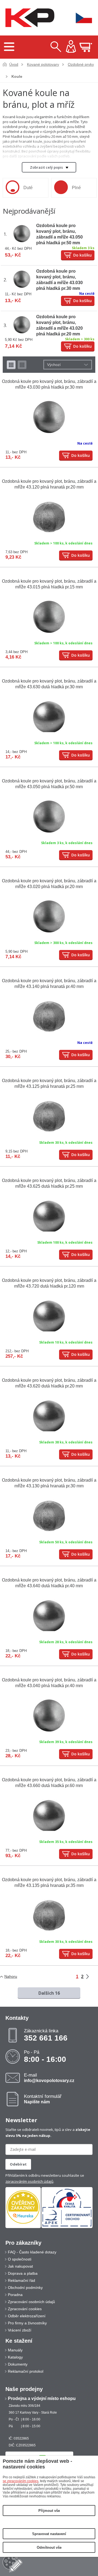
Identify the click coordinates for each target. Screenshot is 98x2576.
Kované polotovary (43, 64)
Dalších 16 (49, 1993)
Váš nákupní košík (86, 47)
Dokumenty (18, 2364)
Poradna (15, 2295)
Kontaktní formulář (43, 2099)
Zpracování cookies (25, 2309)
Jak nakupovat (20, 2266)
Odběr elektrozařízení (27, 2316)
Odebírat (18, 2164)
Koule (17, 76)
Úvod (14, 64)
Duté (28, 188)
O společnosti (20, 2259)
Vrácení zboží (20, 2330)
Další (91, 1977)
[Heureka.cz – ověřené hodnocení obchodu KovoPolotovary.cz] (23, 2207)
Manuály (15, 2350)
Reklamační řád (22, 2280)
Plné (76, 188)
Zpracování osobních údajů (31, 2302)
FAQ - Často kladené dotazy (32, 2252)
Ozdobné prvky (81, 64)
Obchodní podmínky (25, 2288)
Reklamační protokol (26, 2371)
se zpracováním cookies (21, 2481)
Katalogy (15, 2357)
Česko (80, 18)
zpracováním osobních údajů (29, 2181)
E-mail (49, 2078)
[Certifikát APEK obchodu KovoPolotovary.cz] (67, 2227)
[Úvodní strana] (29, 18)
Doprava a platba (23, 2273)
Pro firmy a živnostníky (27, 2323)
